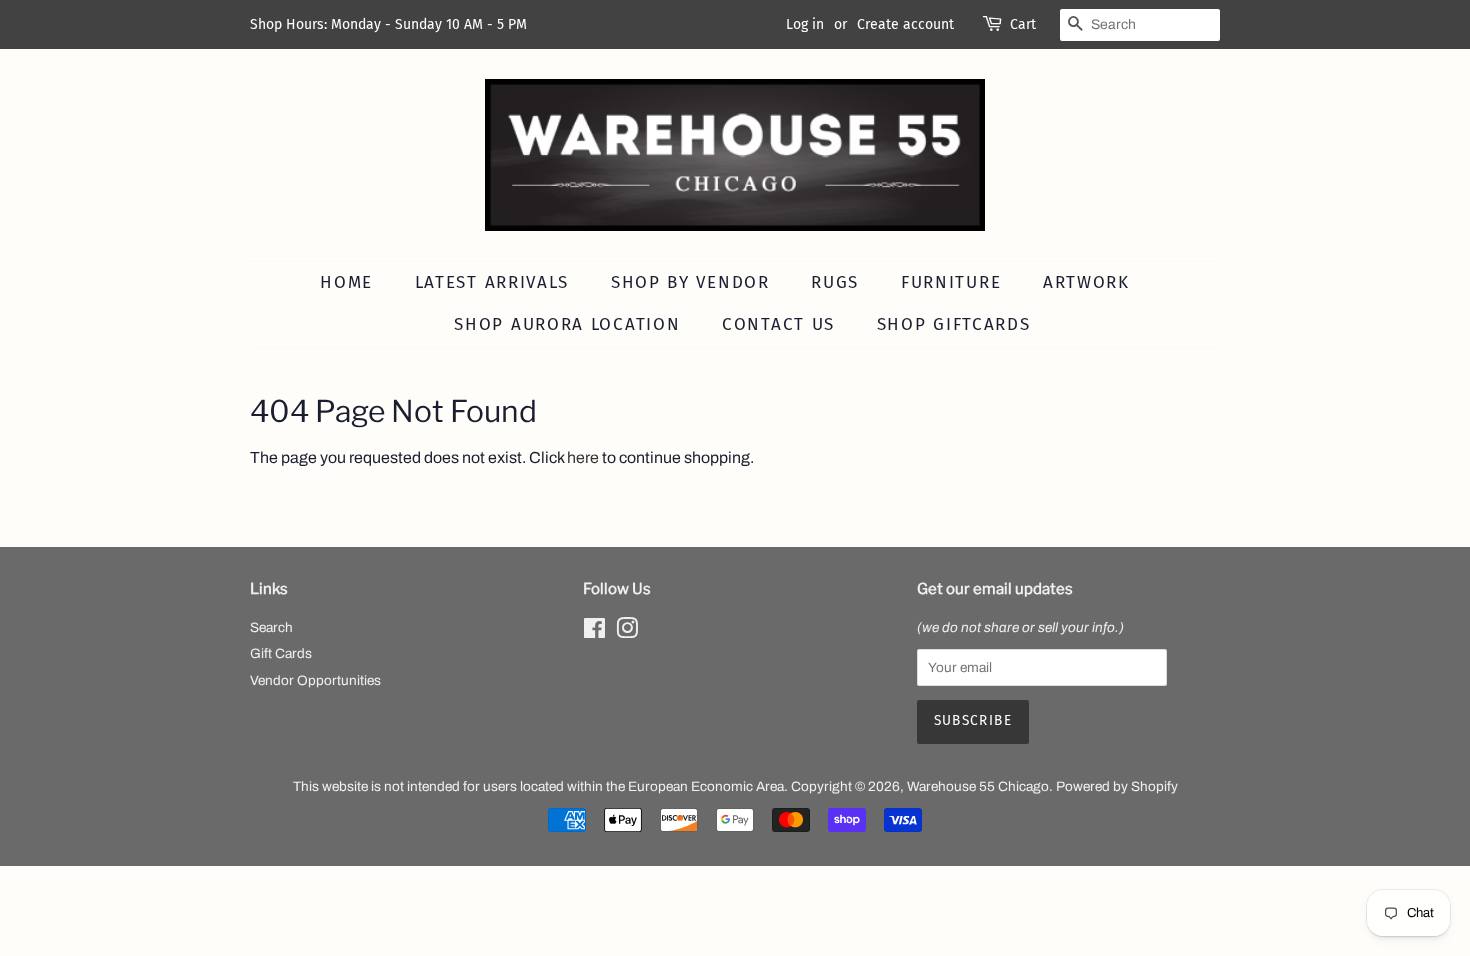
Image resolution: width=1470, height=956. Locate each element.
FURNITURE (951, 282)
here (583, 457)
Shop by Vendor (690, 282)
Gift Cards (281, 653)
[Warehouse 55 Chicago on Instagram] (627, 632)
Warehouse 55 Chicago (978, 786)
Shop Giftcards (954, 324)
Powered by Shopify (1117, 786)
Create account (905, 24)
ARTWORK (1086, 282)
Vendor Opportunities (315, 680)
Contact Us (778, 324)
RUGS (835, 282)
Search (271, 627)
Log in (805, 24)
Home (346, 282)
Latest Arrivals (492, 282)
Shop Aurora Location (567, 324)
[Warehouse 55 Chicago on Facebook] (594, 632)
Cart (1023, 24)
